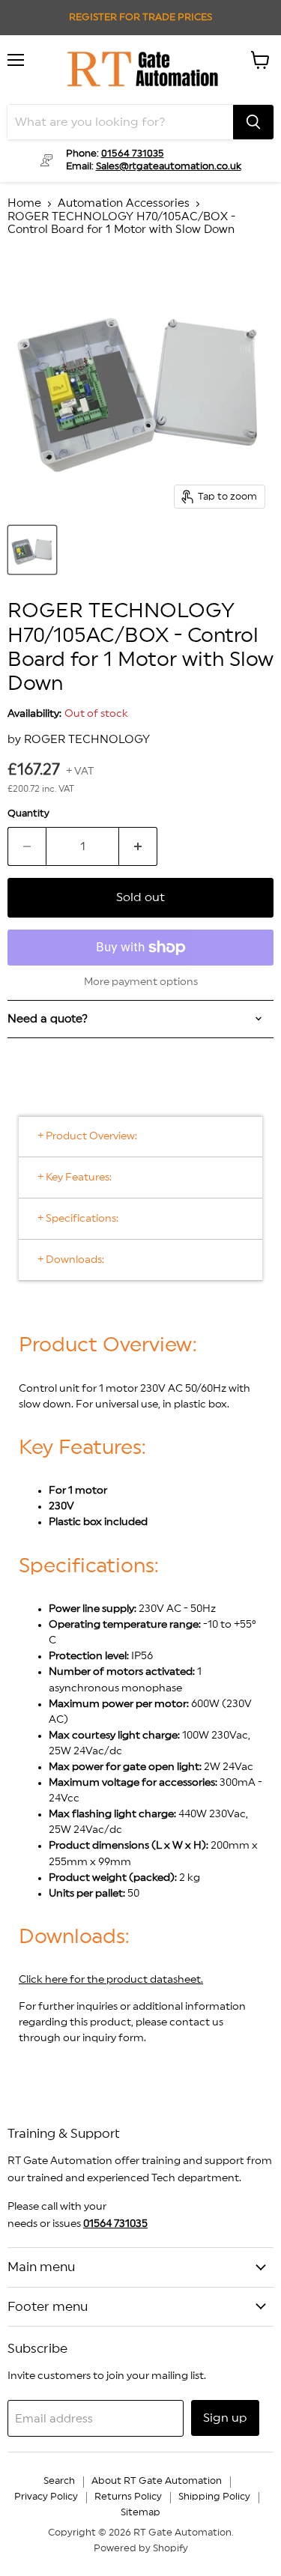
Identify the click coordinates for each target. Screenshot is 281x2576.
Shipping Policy (214, 2497)
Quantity (28, 813)
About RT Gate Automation (157, 2481)
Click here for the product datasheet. (111, 1980)
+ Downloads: (71, 1260)
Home (24, 203)
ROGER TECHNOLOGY (87, 740)
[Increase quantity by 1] (138, 846)
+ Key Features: (75, 1178)
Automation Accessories (124, 203)
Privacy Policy (46, 2497)
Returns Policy (128, 2497)
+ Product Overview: (87, 1136)
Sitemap (140, 2513)
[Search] (253, 122)
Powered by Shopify (141, 2549)
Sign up (225, 2418)
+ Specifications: (78, 1219)
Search (59, 2481)
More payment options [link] (141, 982)
